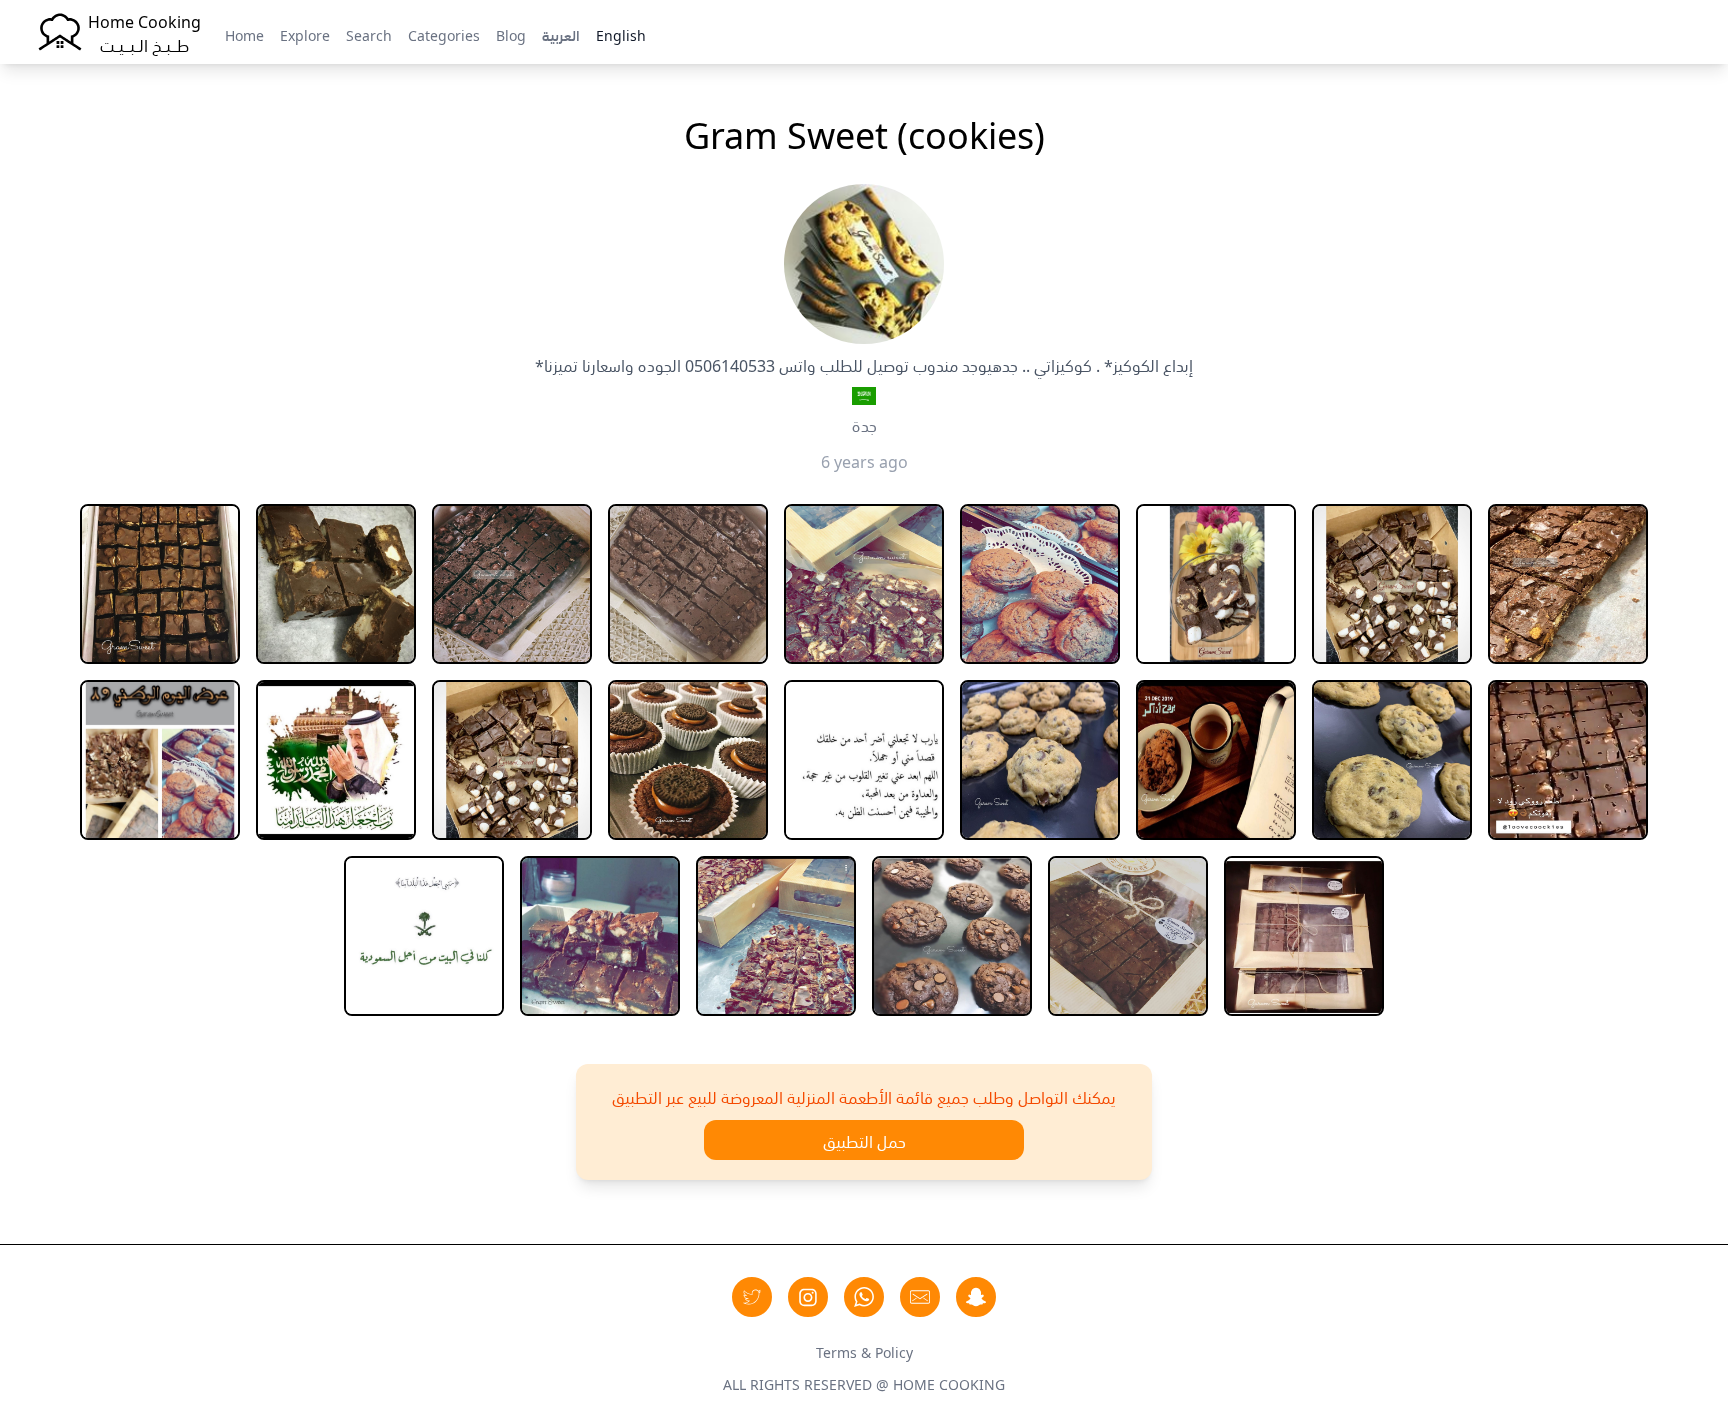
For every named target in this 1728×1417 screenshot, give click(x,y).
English (621, 34)
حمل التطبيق (864, 1140)
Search (369, 34)
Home (244, 34)
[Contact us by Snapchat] (976, 1297)
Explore (305, 34)
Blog (511, 34)
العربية (561, 34)
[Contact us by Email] (920, 1297)
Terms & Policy (864, 1351)
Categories (444, 34)
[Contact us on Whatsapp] (864, 1297)
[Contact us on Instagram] (808, 1297)
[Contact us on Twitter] (752, 1297)
